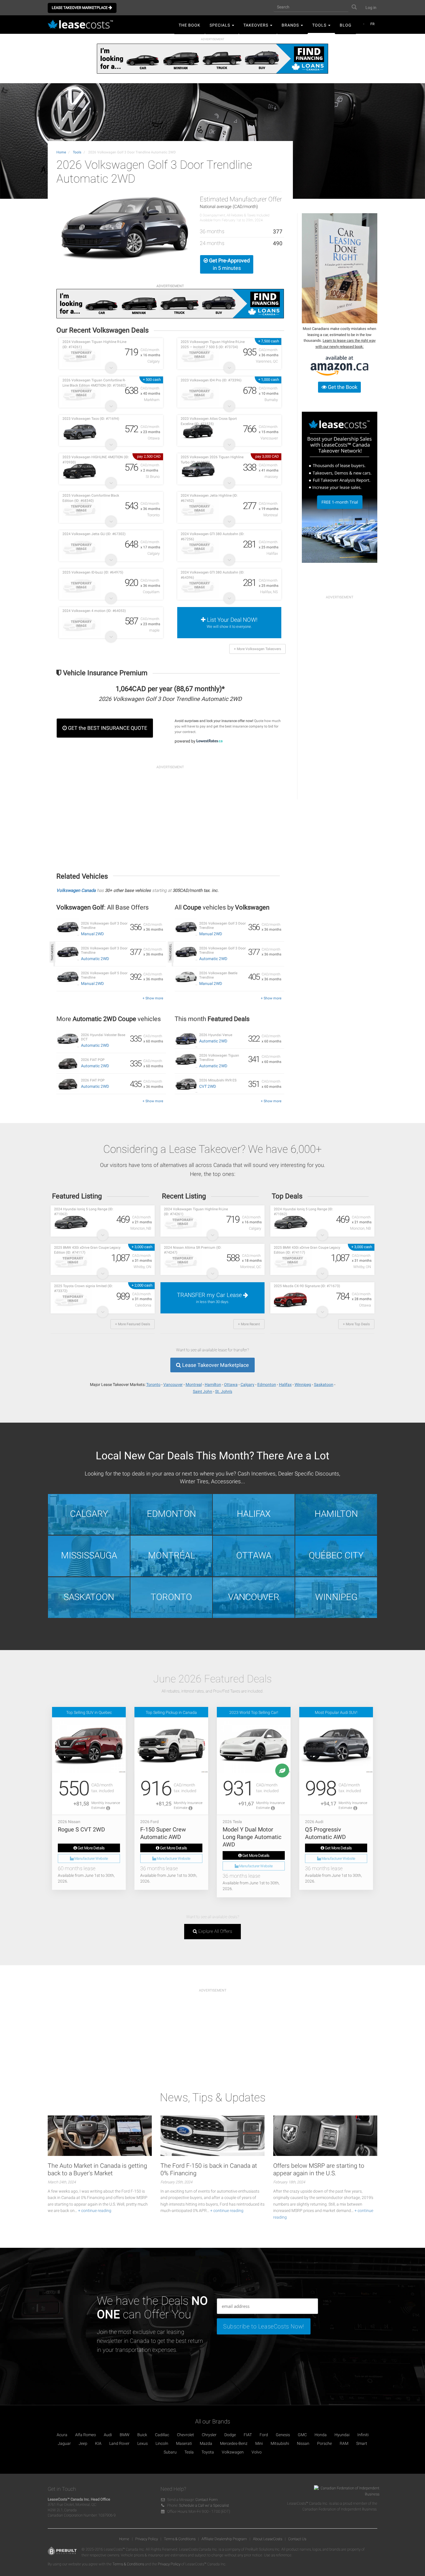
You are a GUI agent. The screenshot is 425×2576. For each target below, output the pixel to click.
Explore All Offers (215, 1931)
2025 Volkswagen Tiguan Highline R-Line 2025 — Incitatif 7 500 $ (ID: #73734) (213, 344)
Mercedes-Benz (234, 2443)
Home (61, 152)
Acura (62, 2435)
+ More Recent (249, 1324)
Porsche (325, 2443)
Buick (142, 2435)
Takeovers (256, 25)
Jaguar (64, 2443)
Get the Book (342, 387)
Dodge (230, 2435)
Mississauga (89, 1555)
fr (372, 24)
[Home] (82, 25)
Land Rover (119, 2443)
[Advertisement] (170, 813)
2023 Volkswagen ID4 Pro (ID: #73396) (211, 380)
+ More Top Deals (356, 1324)
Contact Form (207, 2500)
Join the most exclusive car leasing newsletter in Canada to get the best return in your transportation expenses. (150, 2341)
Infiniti (363, 2435)
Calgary (247, 1384)
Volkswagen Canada (76, 890)
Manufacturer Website (91, 1858)
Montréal (171, 1555)
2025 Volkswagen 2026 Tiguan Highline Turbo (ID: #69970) (212, 460)
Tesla (189, 2452)
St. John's (224, 1391)
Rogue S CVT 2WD (81, 1829)
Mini (259, 2443)
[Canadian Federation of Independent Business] (344, 2493)
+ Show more (153, 998)
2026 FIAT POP (93, 1060)
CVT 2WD (208, 1086)
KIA (98, 2443)
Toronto (153, 1384)
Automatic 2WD (95, 959)
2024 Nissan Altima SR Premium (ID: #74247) (193, 1250)
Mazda (206, 2443)
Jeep (83, 2443)
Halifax (285, 1384)
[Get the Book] (340, 268)
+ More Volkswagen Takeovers (257, 649)
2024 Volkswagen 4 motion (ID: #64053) (94, 611)
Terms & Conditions (180, 2539)
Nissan (303, 2443)
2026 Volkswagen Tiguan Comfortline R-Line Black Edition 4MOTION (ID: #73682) (94, 383)
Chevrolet (185, 2435)
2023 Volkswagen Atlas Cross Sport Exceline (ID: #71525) (209, 421)
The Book (190, 25)
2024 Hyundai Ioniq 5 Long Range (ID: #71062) (84, 1212)
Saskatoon (324, 1384)
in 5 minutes (229, 264)
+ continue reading (95, 2211)
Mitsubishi (280, 2443)
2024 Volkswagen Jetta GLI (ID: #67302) (94, 534)
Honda (321, 2435)
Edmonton (267, 1384)
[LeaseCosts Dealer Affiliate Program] (340, 487)
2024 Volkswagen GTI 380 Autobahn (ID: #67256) (212, 536)
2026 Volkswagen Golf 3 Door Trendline (104, 926)
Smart (362, 2443)
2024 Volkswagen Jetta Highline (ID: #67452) (209, 498)
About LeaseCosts (268, 2539)
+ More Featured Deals (133, 1324)
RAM (344, 2443)
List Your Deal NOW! (232, 622)
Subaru (170, 2452)
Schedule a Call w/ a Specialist (204, 2505)
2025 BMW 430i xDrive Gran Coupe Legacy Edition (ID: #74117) (87, 1250)
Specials (220, 25)
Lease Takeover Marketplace (80, 8)
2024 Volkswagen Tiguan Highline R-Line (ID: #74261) (94, 344)
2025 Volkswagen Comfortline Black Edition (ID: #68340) (91, 498)
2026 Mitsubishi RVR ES (218, 1080)
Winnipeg (303, 1384)
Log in (371, 8)
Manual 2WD (92, 934)
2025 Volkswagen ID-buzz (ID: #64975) (93, 572)
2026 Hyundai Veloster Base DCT (103, 1037)
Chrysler (209, 2435)
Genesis (283, 2435)
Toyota (208, 2452)
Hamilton (213, 1384)
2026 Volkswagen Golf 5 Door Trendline (104, 975)
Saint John (203, 1391)
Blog (346, 25)
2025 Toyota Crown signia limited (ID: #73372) (83, 1288)
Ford (264, 2435)
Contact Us (297, 2539)
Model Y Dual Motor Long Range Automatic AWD (252, 1837)
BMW (125, 2435)
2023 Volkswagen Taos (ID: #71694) (91, 419)
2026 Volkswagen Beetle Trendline (218, 975)
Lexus (143, 2443)
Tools (320, 25)
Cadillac (162, 2435)
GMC (302, 2435)
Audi (108, 2435)
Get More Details (91, 1848)
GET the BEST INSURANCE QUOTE (107, 728)
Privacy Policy (147, 2539)
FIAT (248, 2435)
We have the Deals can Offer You (152, 2308)
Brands (291, 25)
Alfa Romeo (86, 2435)
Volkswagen (233, 2452)
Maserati (184, 2443)
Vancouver (173, 1384)
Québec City (336, 1555)
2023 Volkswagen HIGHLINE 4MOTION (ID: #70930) (96, 460)
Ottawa (231, 1384)
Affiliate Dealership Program (224, 2539)
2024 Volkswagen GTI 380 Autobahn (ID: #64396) (212, 575)
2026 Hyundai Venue (216, 1035)
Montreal (194, 1384)
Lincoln (162, 2443)
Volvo (257, 2452)
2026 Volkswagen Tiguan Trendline (219, 1058)
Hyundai (342, 2435)
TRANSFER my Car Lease (210, 1298)
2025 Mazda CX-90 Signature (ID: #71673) (307, 1286)
